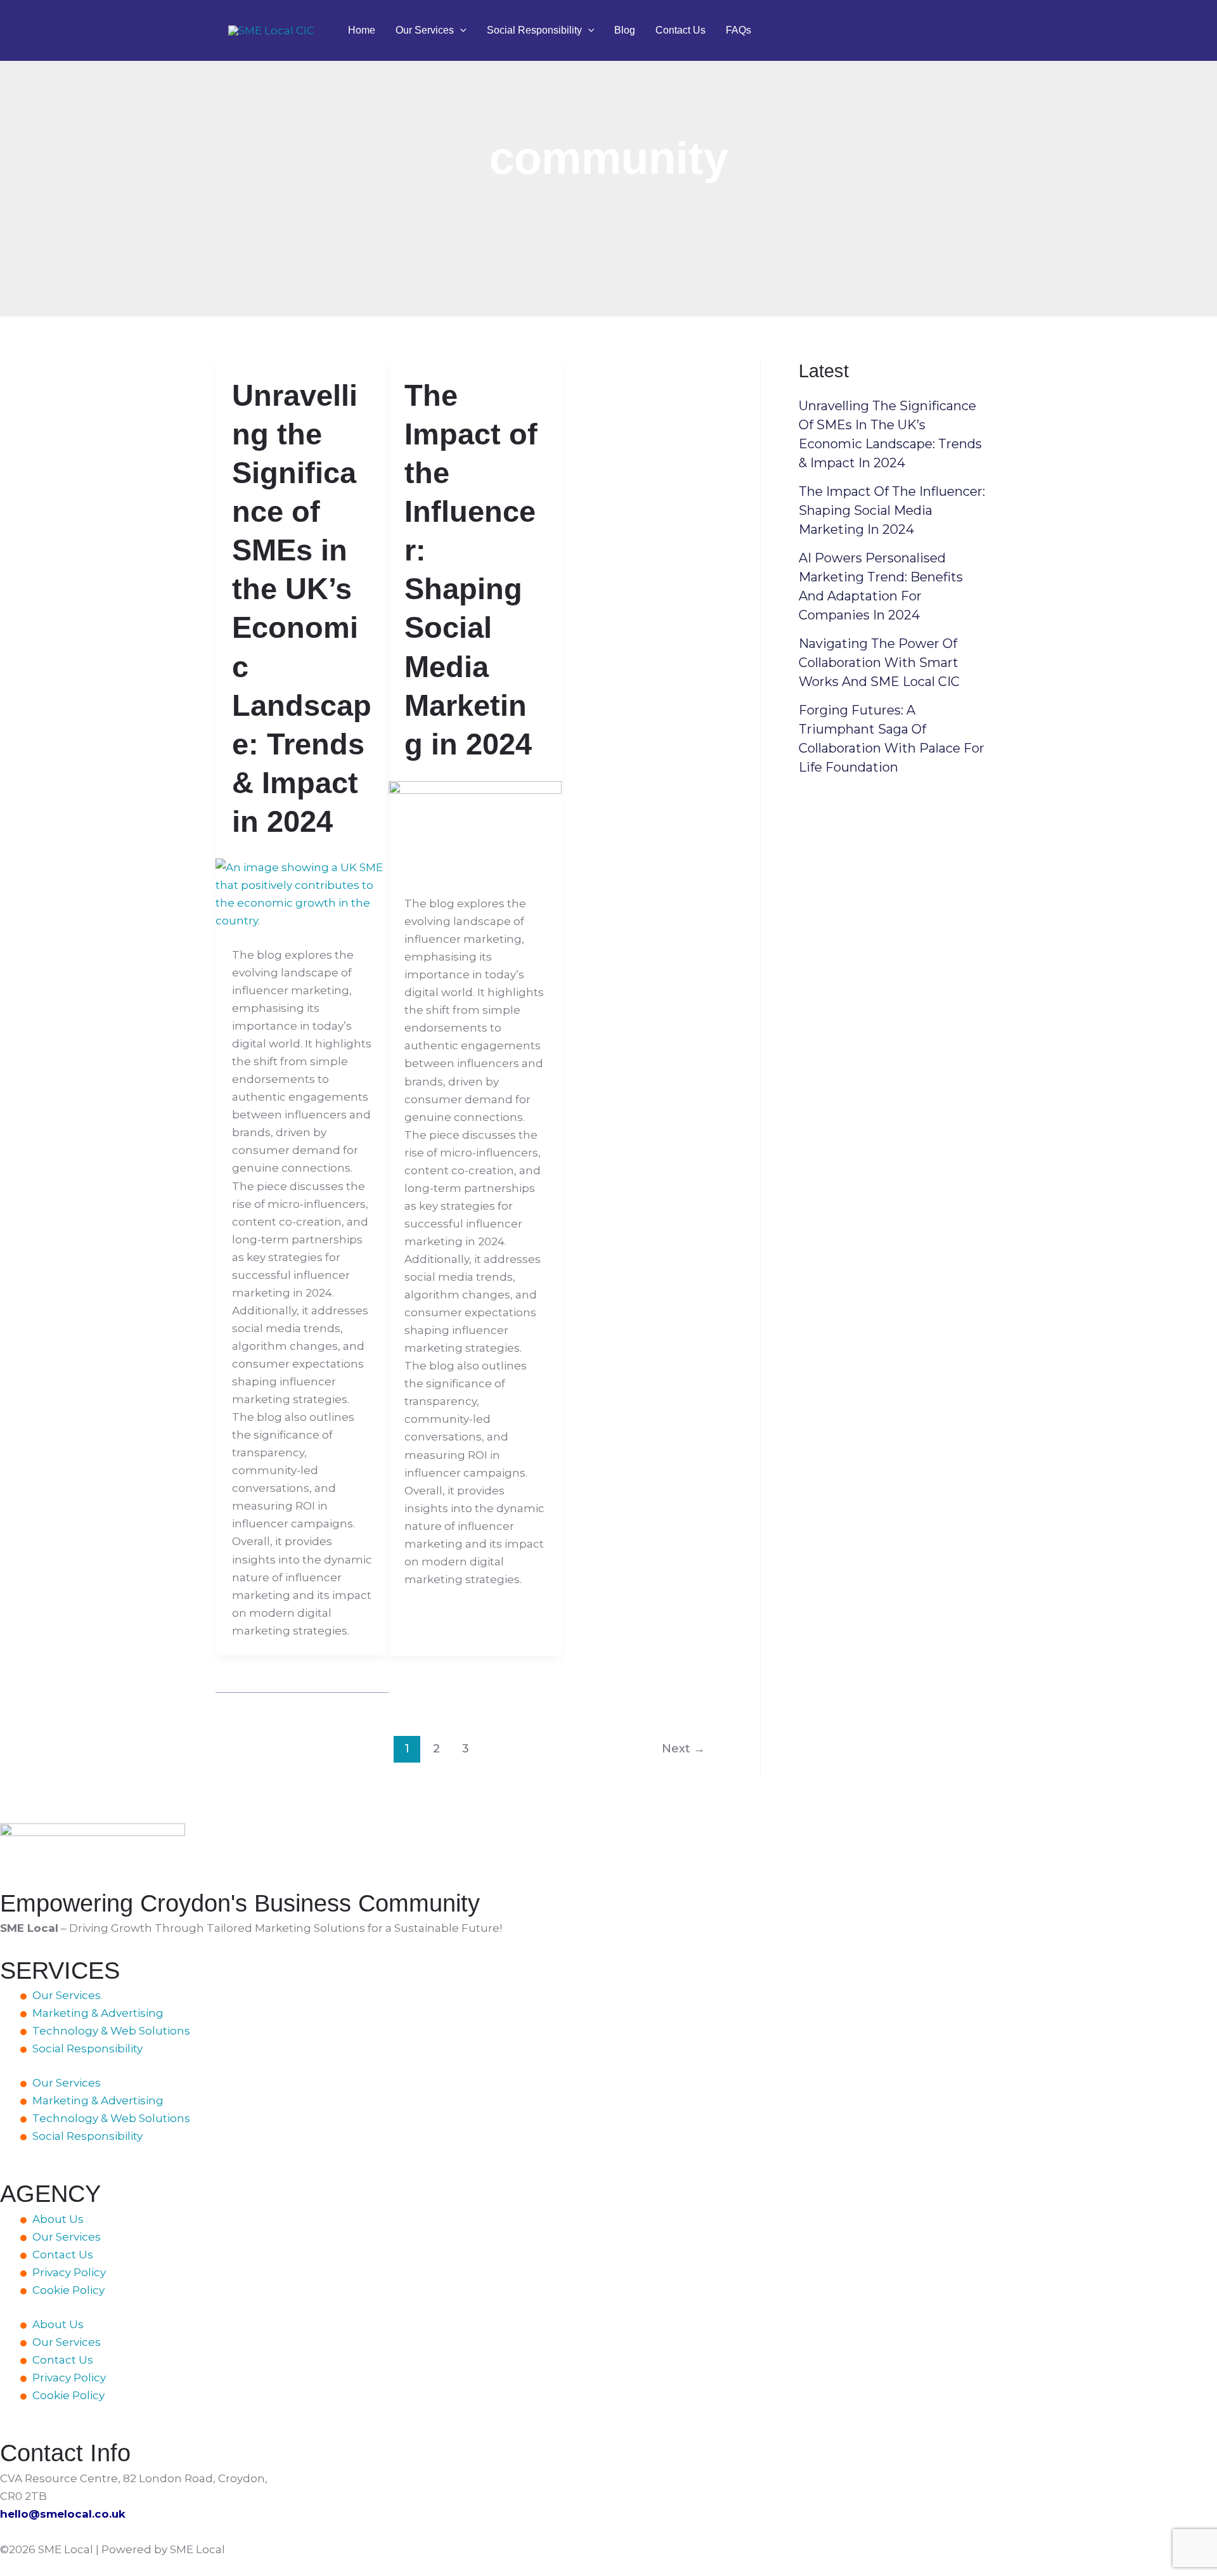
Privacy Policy (69, 2272)
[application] (460, 30)
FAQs (738, 30)
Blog (625, 30)
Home (362, 30)
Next (683, 1748)
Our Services (425, 30)
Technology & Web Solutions (111, 2031)
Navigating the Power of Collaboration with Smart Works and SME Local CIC (879, 663)
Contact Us (680, 30)
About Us (58, 2219)
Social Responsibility (534, 30)
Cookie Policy (68, 2290)
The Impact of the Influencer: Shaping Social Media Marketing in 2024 (892, 510)
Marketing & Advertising (98, 2013)
